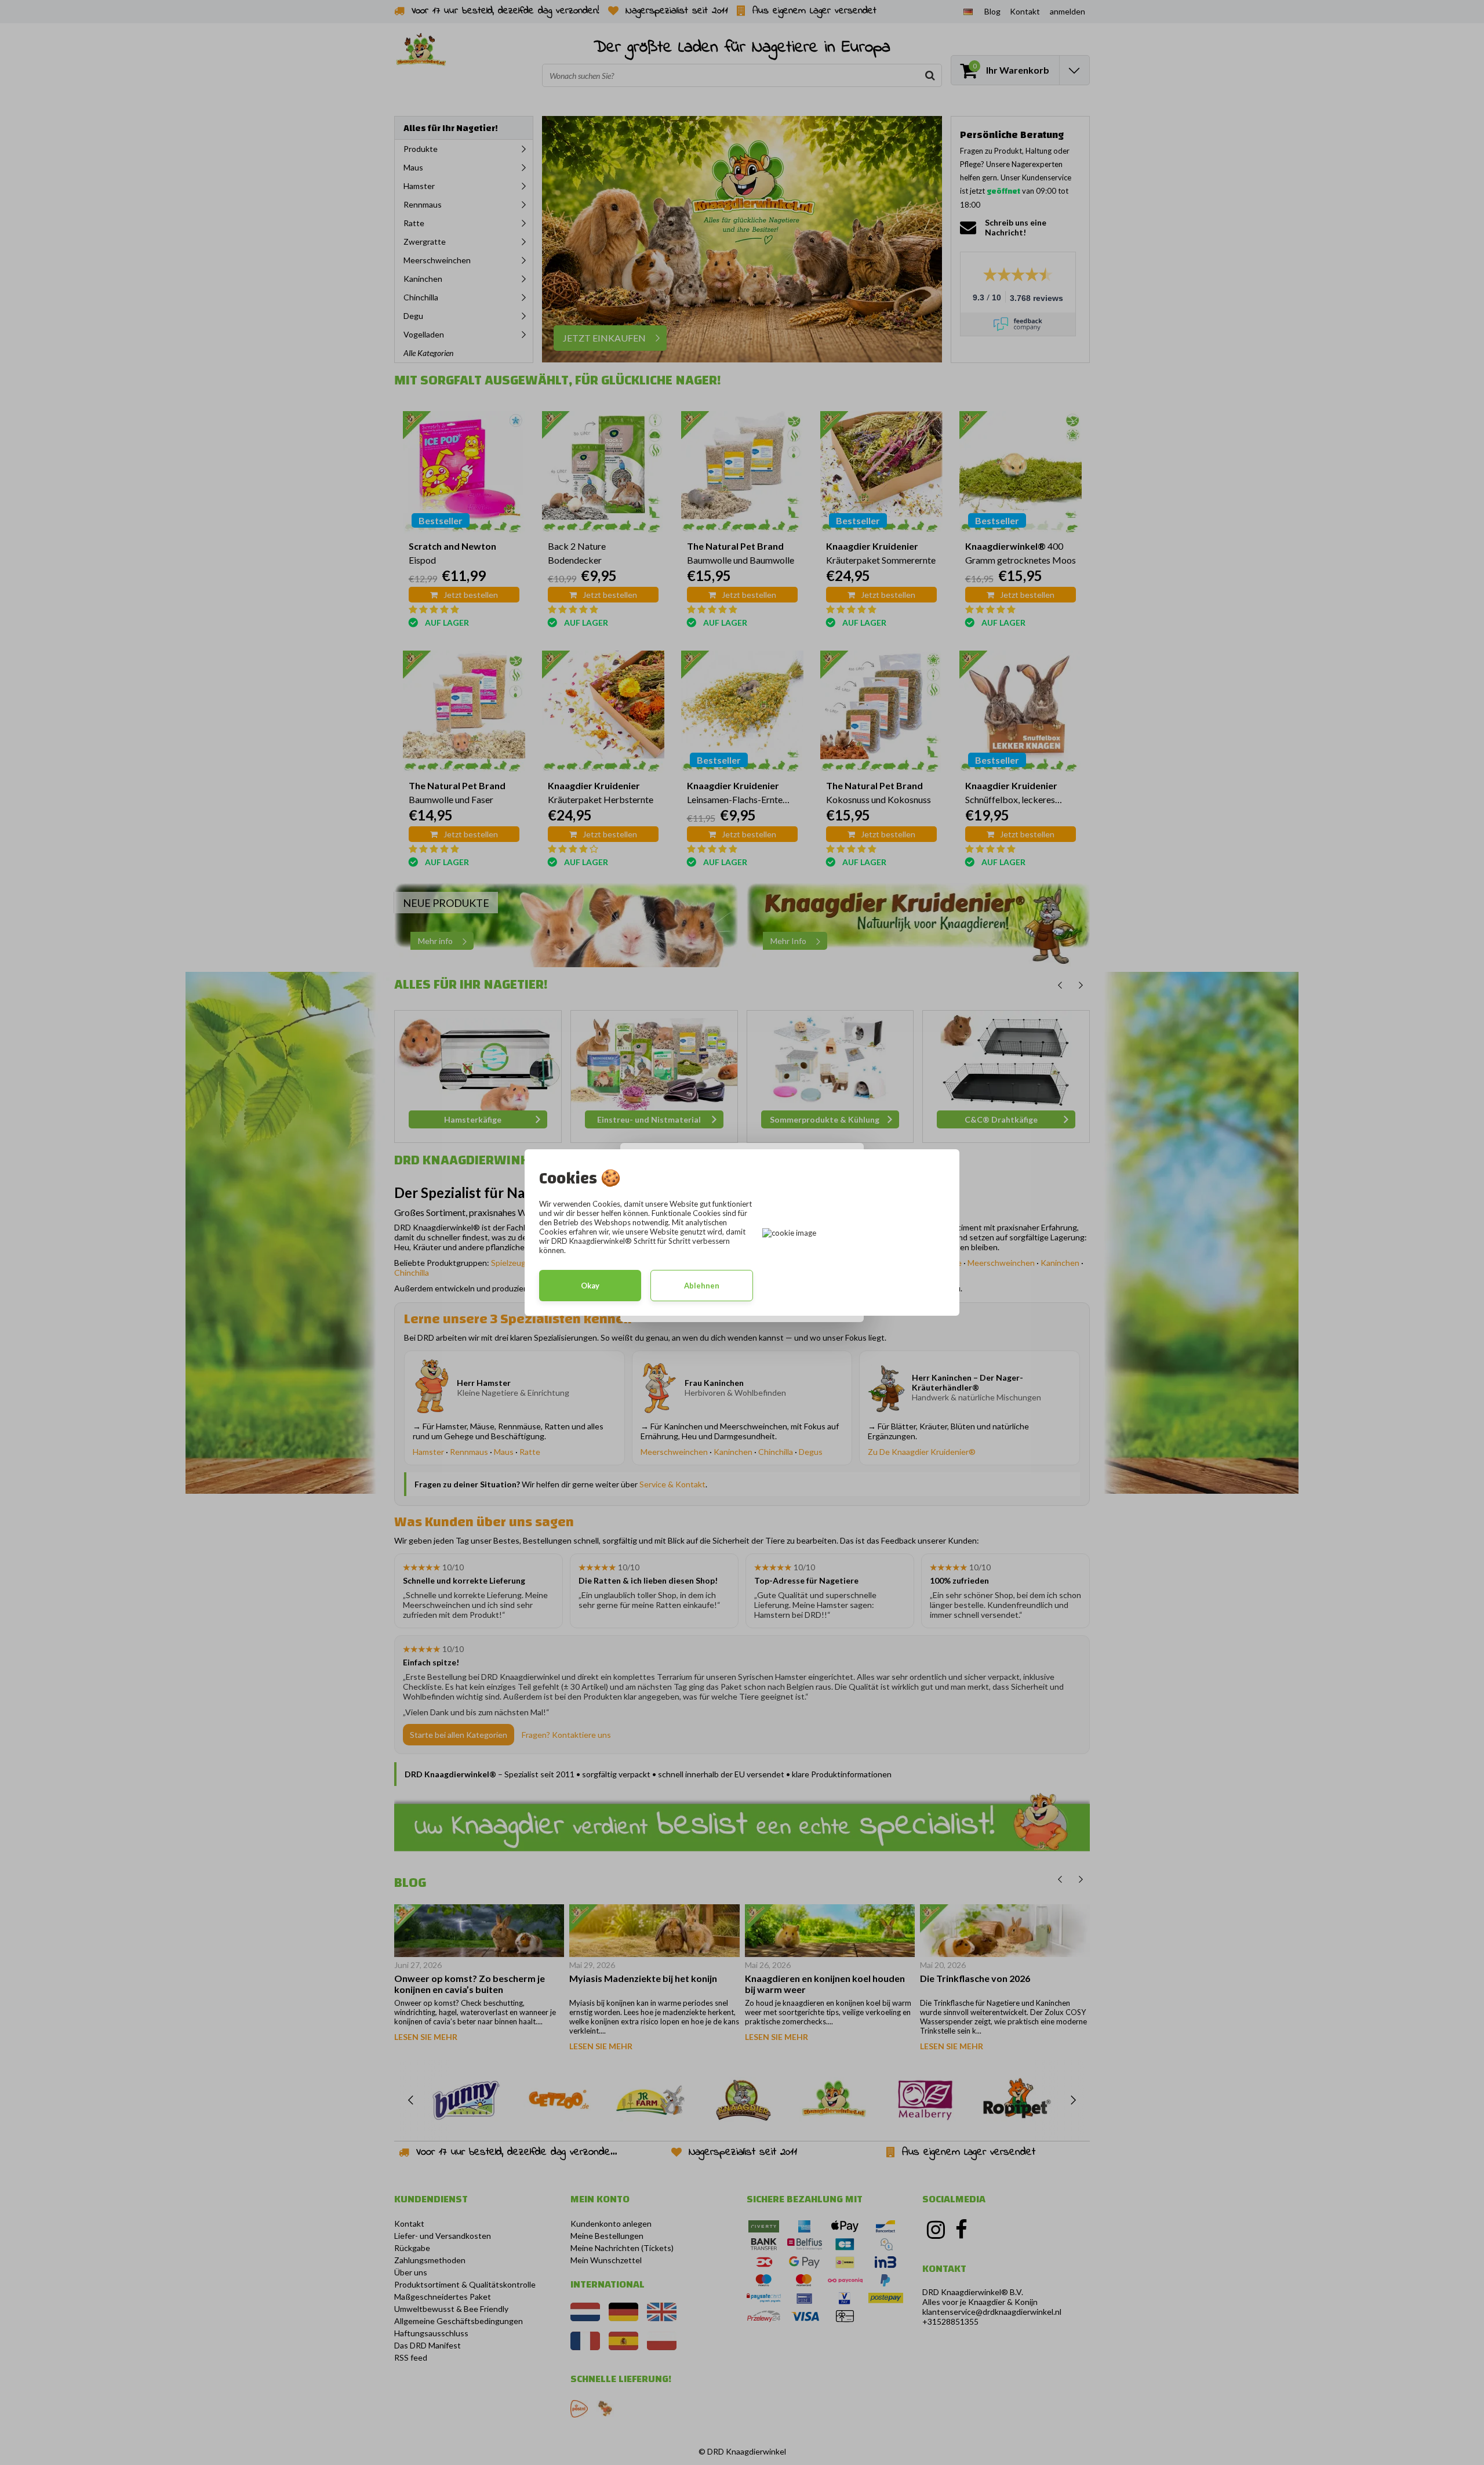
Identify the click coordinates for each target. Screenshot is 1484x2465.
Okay (590, 1286)
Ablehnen (702, 1286)
